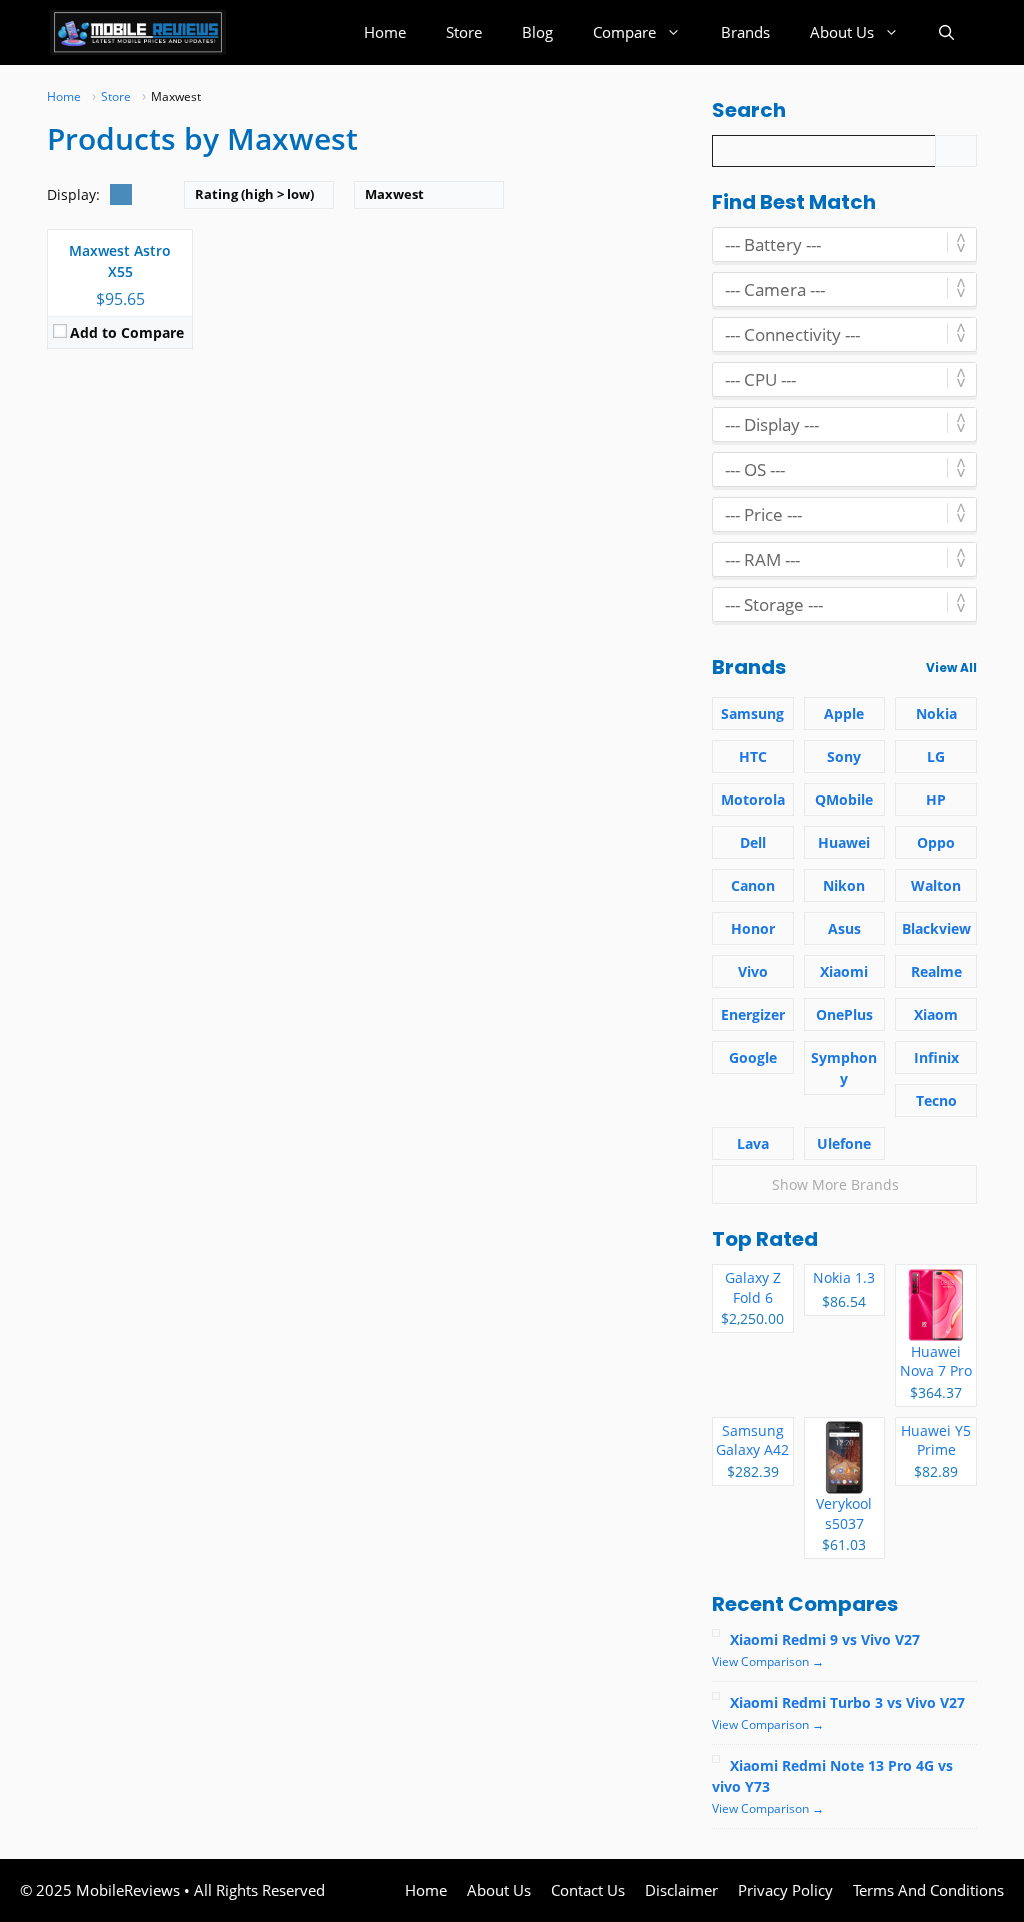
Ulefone (844, 1143)
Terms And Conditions (928, 1890)
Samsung (752, 713)
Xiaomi (844, 971)
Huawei (844, 842)
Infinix (936, 1057)
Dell (753, 842)
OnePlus (844, 1014)
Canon (753, 885)
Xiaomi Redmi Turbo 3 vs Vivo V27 (847, 1702)
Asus (844, 928)
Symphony (844, 1068)
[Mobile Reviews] (138, 32)
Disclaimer (681, 1890)
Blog (537, 32)
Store (464, 32)
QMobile (844, 799)
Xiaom (936, 1014)
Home (385, 32)
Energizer (753, 1014)
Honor (753, 928)
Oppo (936, 842)
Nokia (936, 713)
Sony (844, 756)
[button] (946, 32)
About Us (842, 32)
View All (951, 667)
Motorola (753, 799)
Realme (936, 971)
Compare (624, 32)
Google (753, 1057)
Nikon (844, 885)
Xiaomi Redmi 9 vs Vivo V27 (825, 1639)
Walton (936, 885)
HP (936, 799)
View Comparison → (768, 1661)
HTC (753, 756)
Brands (745, 32)
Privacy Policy (785, 1890)
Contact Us (588, 1890)
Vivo (753, 971)
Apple (844, 713)
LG (936, 756)
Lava (753, 1143)
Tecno (936, 1100)
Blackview (936, 928)
